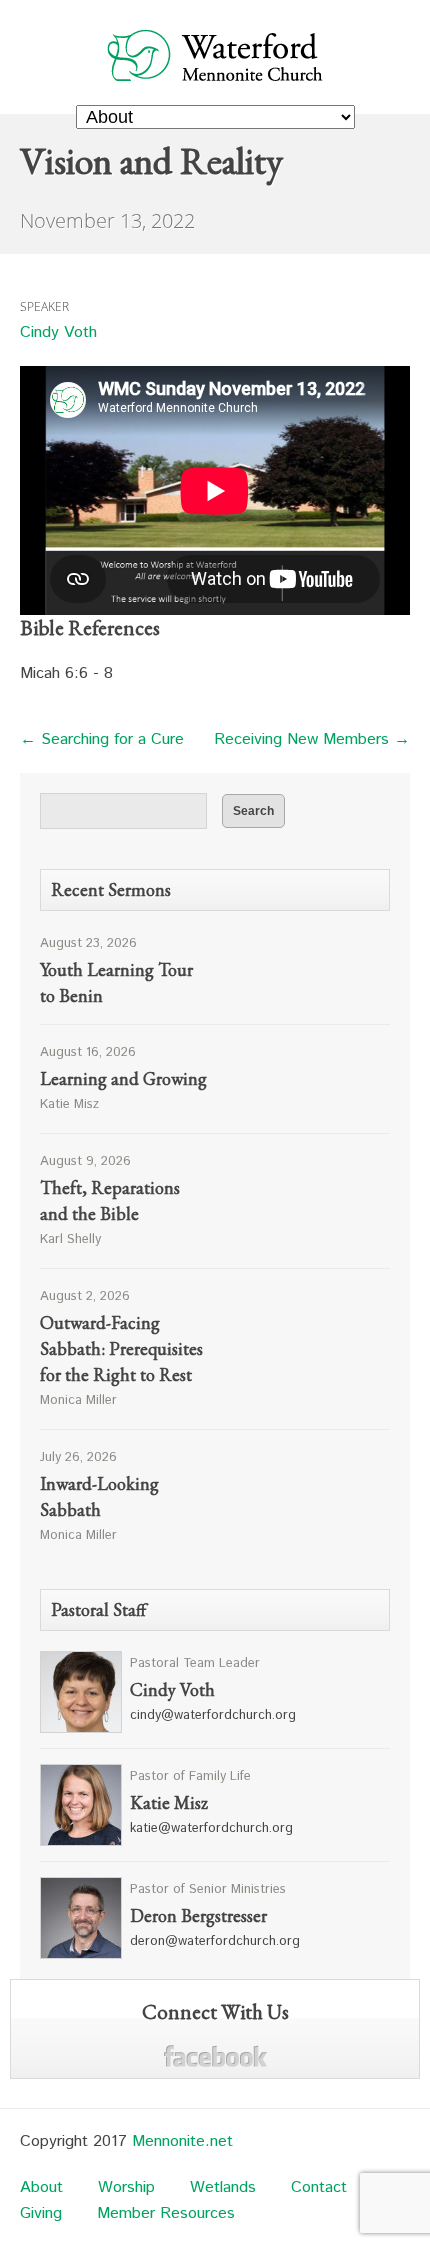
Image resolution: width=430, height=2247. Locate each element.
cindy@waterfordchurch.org (213, 1715)
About (41, 2187)
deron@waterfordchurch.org (215, 1941)
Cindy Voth (58, 332)
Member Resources (166, 2213)
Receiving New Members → (312, 739)
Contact (319, 2187)
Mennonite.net (182, 2141)
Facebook (215, 2056)
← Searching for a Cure (102, 739)
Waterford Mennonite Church (215, 54)
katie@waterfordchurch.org (211, 1828)
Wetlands (223, 2187)
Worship (126, 2187)
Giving (41, 2213)
